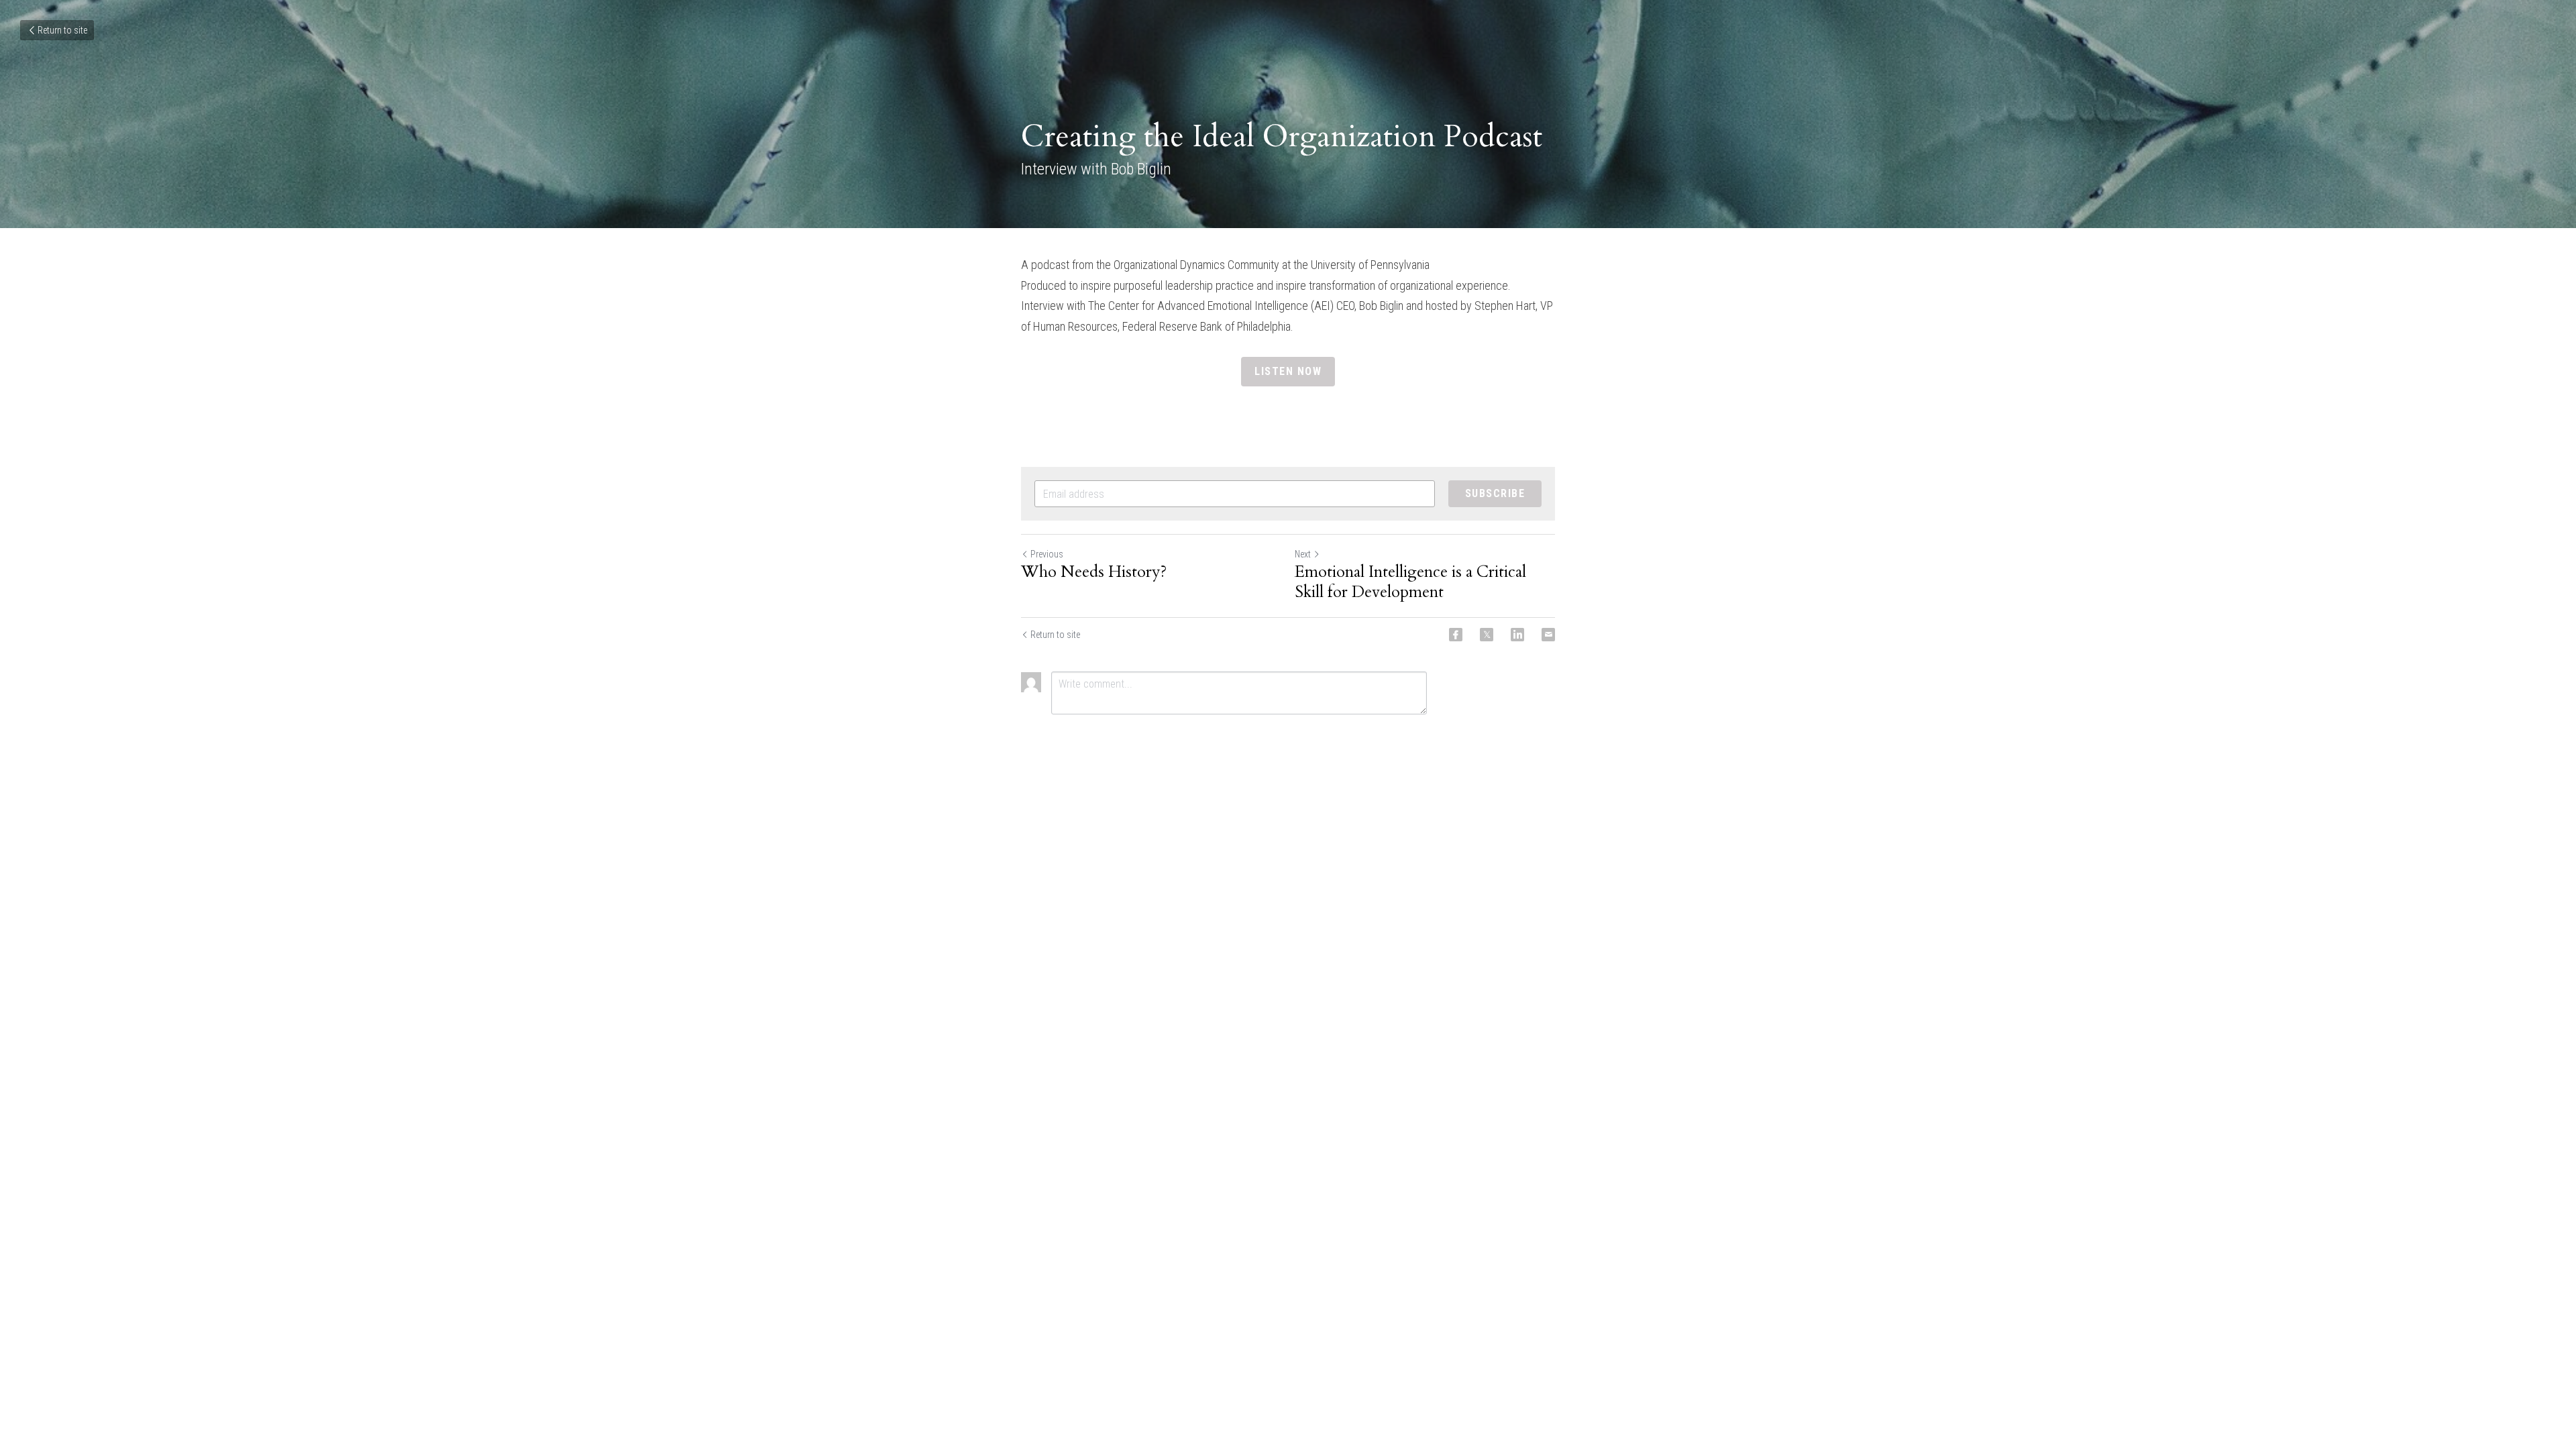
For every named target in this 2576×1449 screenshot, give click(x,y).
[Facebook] (1456, 635)
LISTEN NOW (1288, 371)
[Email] (1548, 635)
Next (1303, 554)
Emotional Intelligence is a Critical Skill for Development (1410, 582)
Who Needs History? (1094, 572)
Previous (1047, 554)
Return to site (62, 30)
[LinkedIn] (1517, 635)
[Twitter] (1487, 635)
